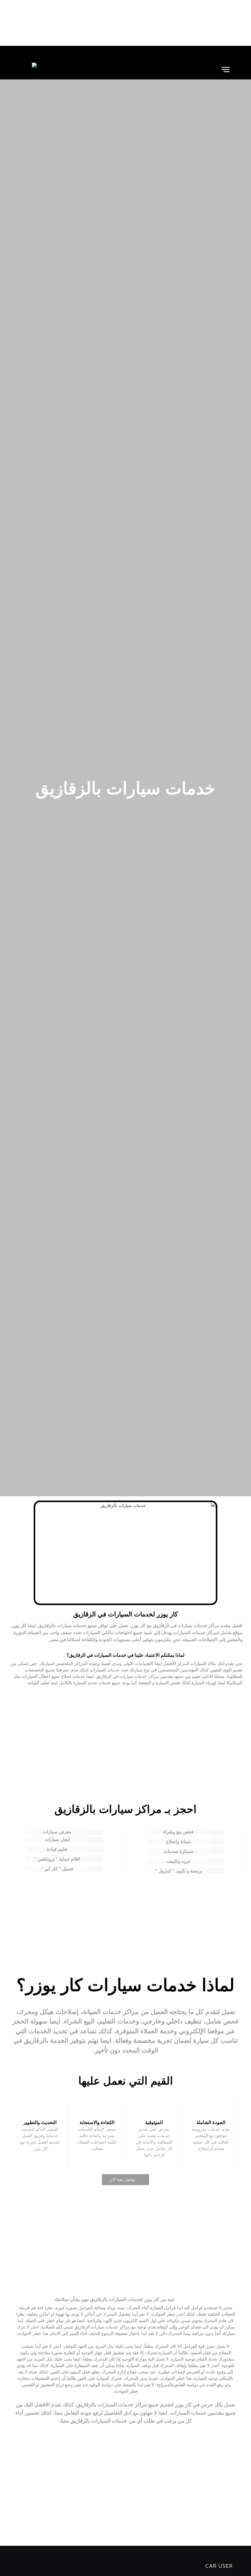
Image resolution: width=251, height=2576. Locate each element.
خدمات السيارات (189, 1632)
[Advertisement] (125, 23)
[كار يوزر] (29, 70)
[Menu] (226, 70)
